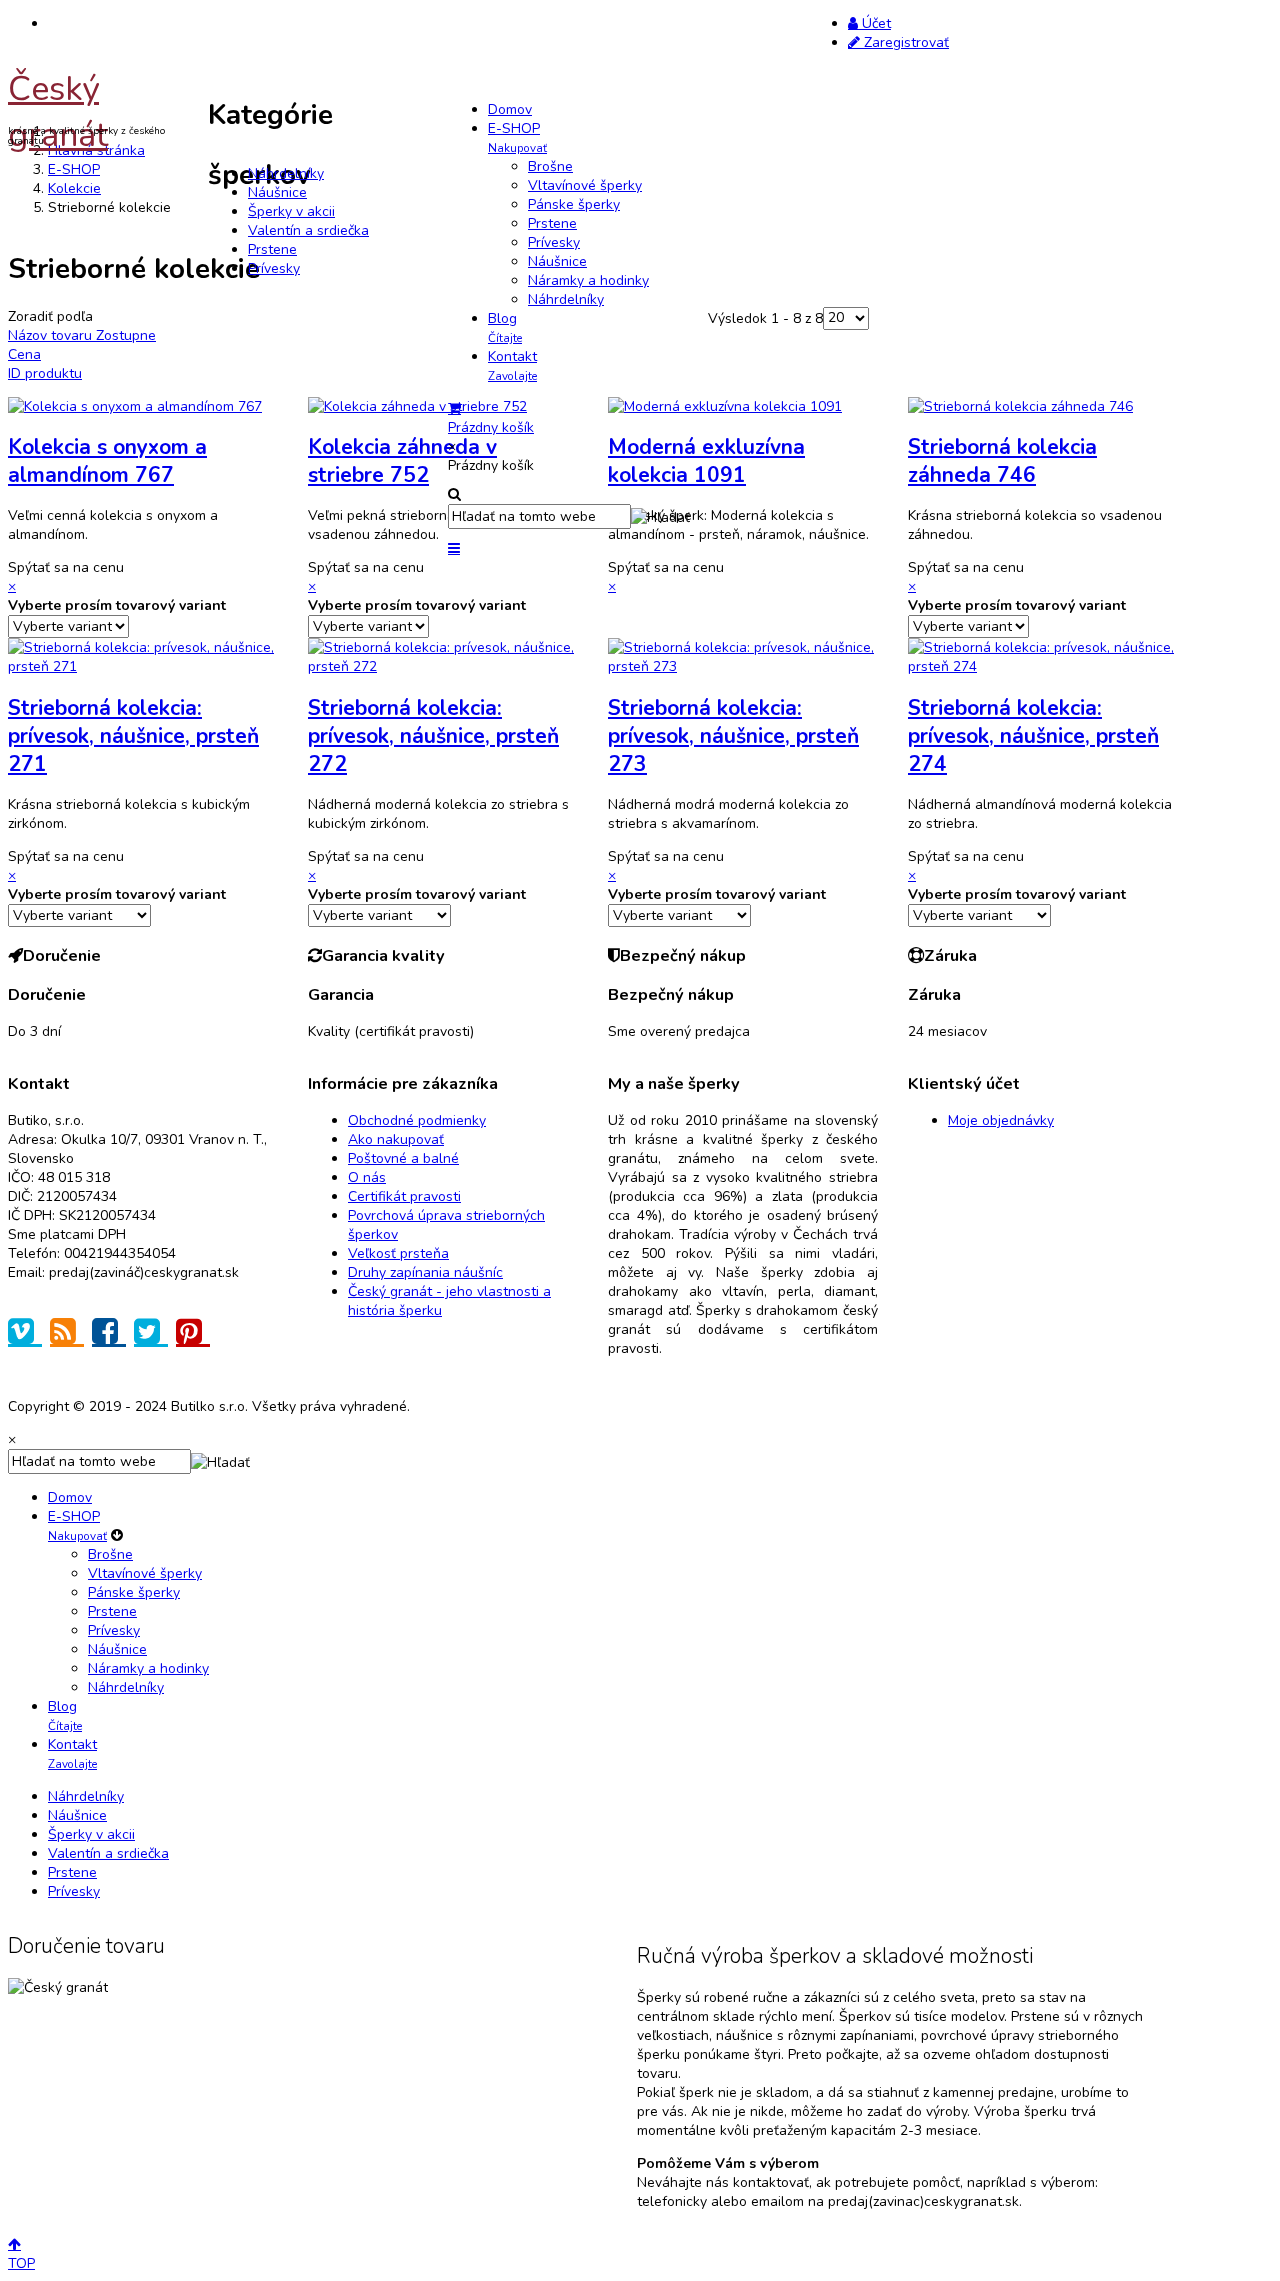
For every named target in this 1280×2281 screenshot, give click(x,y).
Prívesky (274, 268)
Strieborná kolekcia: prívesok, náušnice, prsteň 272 (433, 736)
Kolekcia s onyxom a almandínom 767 (107, 461)
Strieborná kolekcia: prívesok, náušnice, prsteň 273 (733, 736)
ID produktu (45, 373)
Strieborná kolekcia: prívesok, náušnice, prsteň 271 (133, 736)
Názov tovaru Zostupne (82, 335)
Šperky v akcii (291, 211)
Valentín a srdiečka (308, 230)
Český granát (58, 112)
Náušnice (277, 192)
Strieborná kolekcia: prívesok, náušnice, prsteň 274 (1033, 736)
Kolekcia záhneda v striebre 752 (402, 461)
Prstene (272, 249)
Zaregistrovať (904, 42)
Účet (874, 23)
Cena (24, 354)
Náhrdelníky (286, 173)
